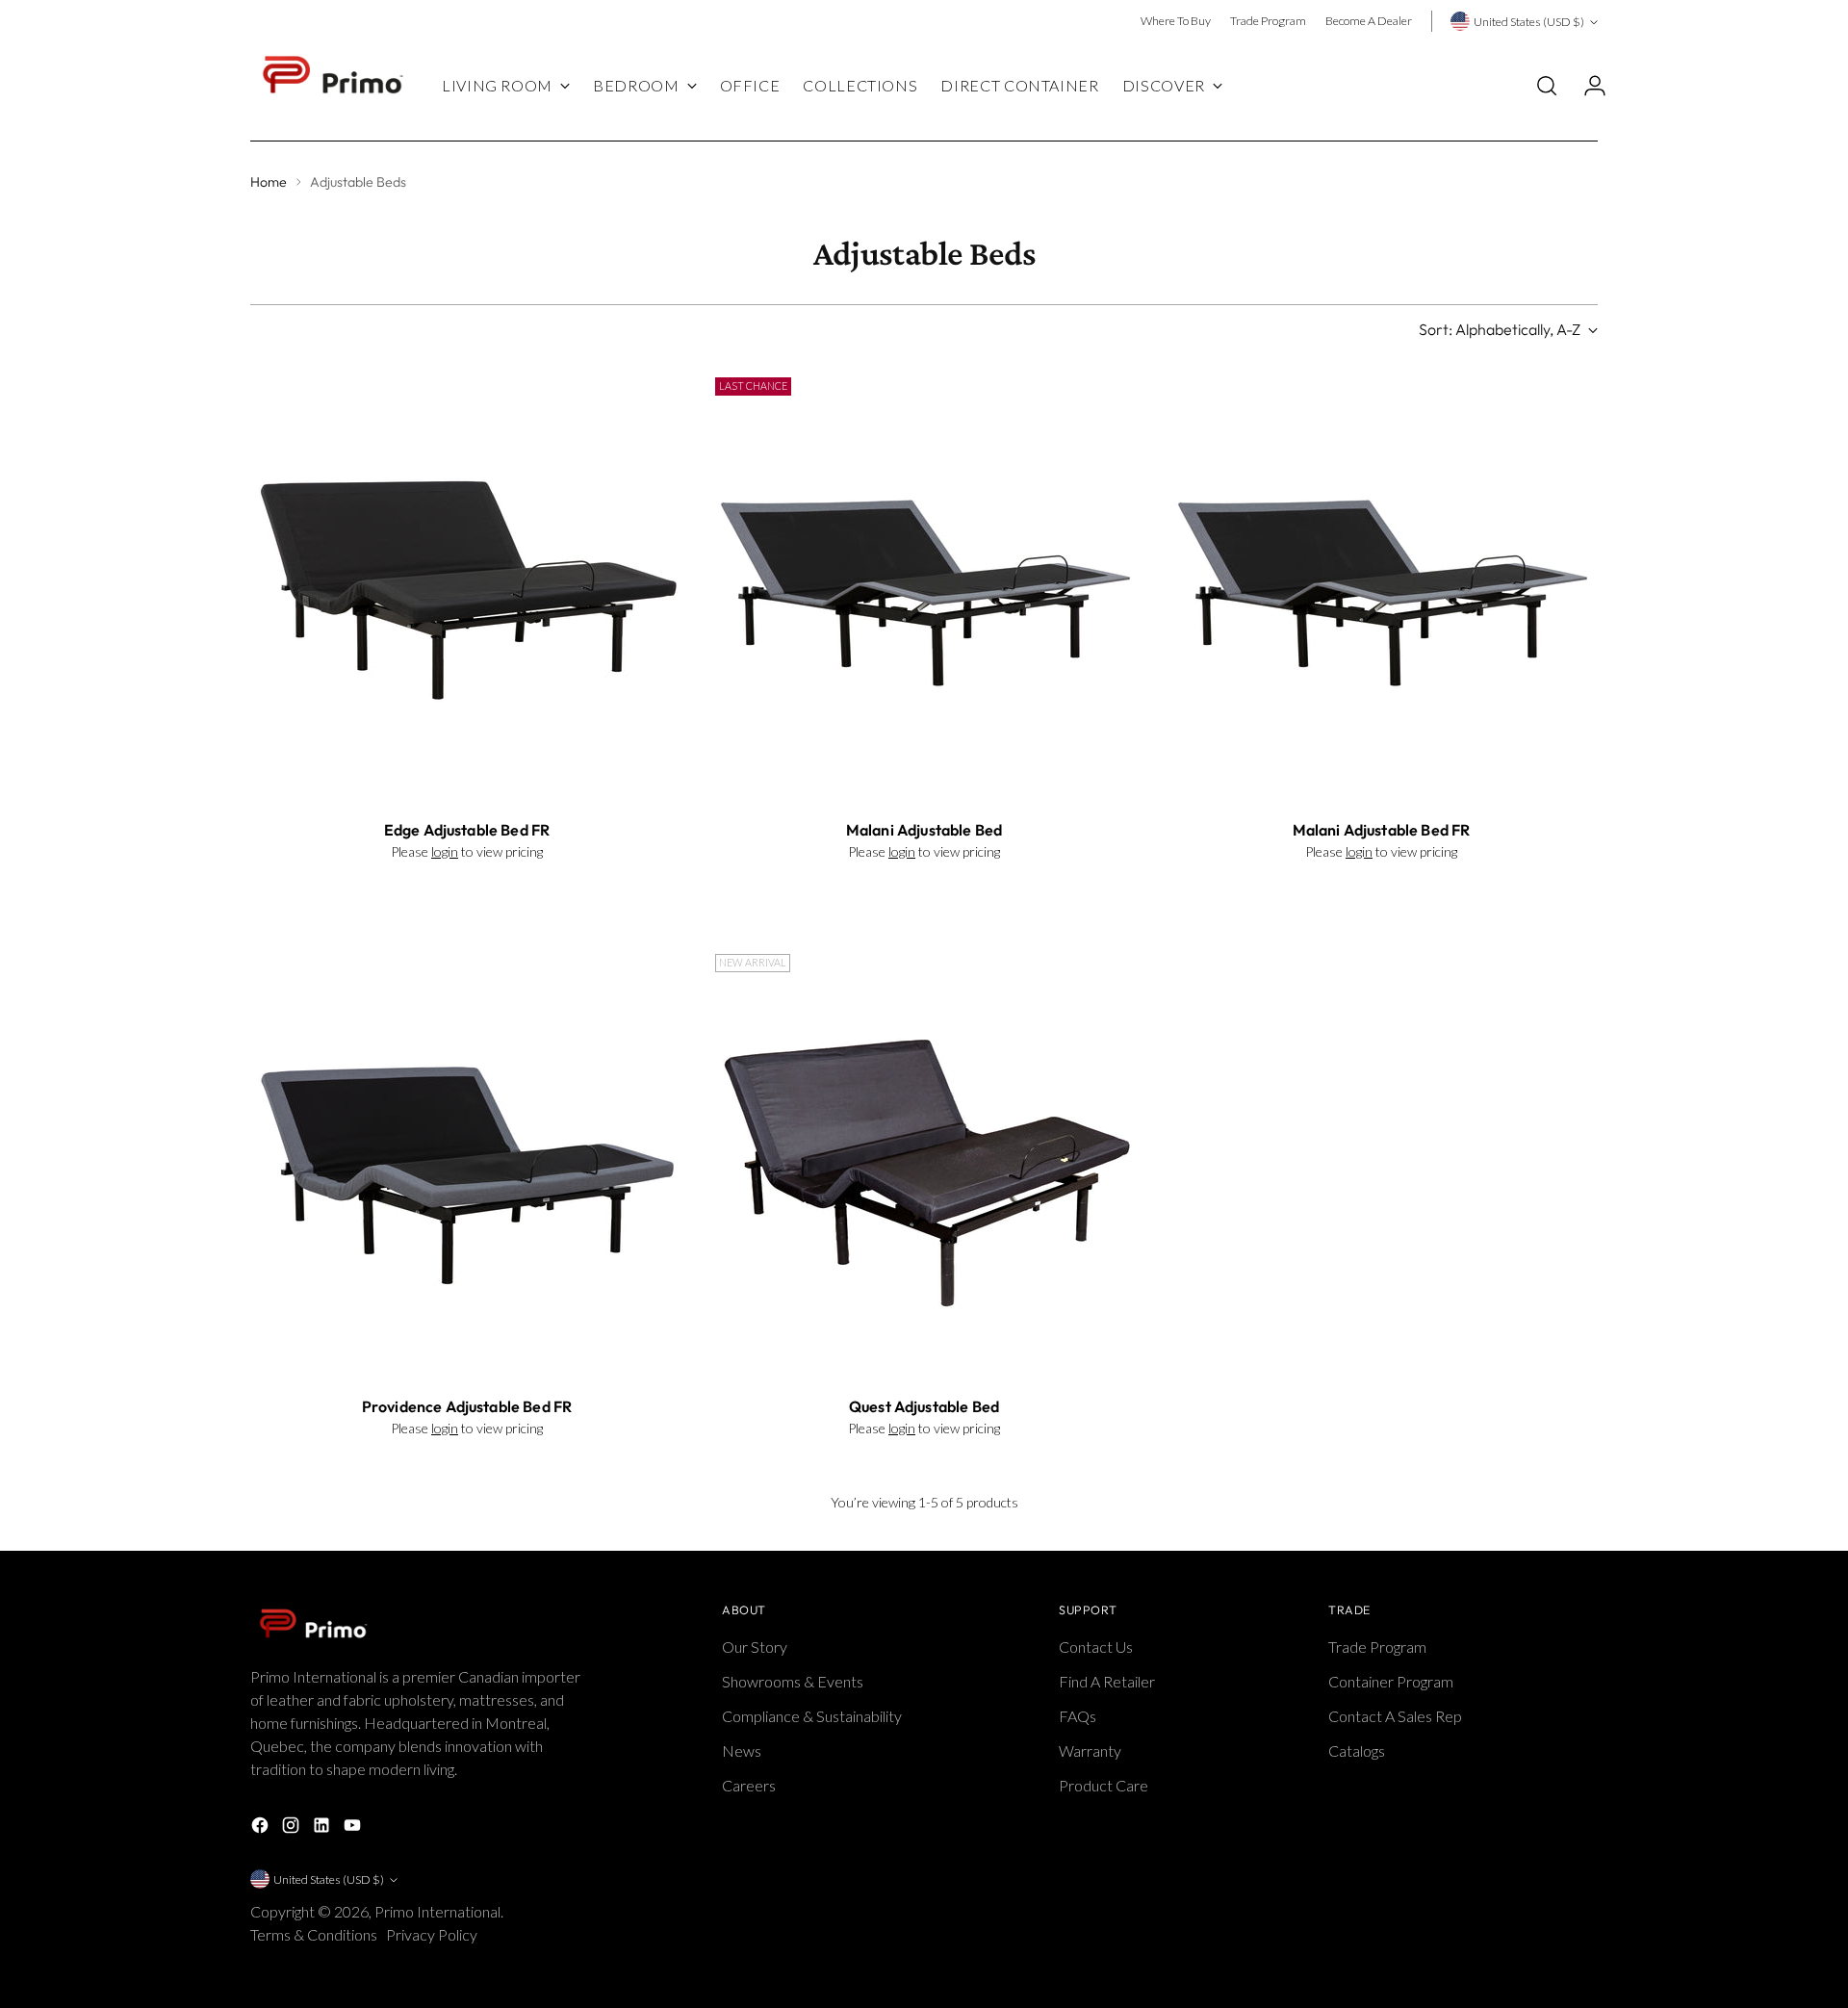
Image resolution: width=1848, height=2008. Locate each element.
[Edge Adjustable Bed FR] (467, 586)
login (445, 851)
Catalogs (1357, 1751)
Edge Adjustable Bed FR (467, 830)
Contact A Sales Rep (1395, 1716)
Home (269, 182)
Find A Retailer (1107, 1681)
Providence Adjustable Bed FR (467, 1406)
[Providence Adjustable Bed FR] (467, 1163)
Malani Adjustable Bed (924, 830)
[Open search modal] (1547, 86)
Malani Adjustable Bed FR (1382, 830)
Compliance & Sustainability (812, 1716)
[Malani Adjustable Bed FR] (1381, 586)
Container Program (1391, 1681)
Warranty (1090, 1751)
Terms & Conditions (315, 1934)
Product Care (1104, 1785)
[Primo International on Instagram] (293, 1828)
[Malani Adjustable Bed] (924, 586)
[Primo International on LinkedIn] (323, 1828)
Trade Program (1377, 1647)
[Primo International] (332, 86)
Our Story (755, 1647)
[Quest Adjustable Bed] (924, 1163)
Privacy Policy (433, 1934)
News (742, 1751)
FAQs (1078, 1716)
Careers (749, 1785)
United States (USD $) (1529, 22)
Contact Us (1096, 1647)
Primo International (437, 1911)
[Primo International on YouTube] (354, 1828)
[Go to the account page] (1587, 86)
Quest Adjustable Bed (924, 1406)
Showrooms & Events (793, 1681)
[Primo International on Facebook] (262, 1828)
